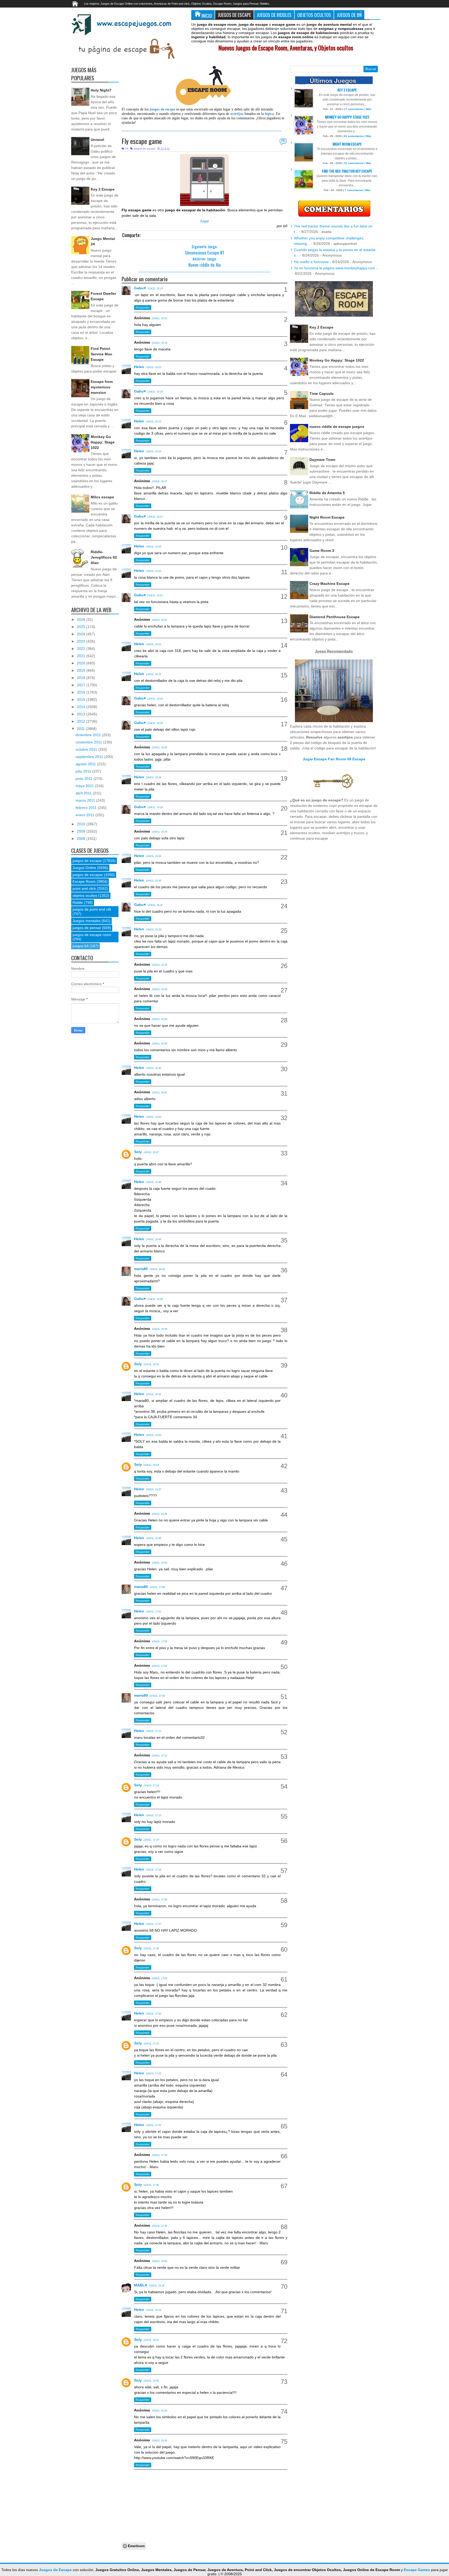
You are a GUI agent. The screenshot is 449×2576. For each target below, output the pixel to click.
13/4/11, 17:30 (153, 2014)
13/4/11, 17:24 (153, 1870)
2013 (82, 714)
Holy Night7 (101, 90)
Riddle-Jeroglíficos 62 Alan (104, 557)
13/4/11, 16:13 (155, 289)
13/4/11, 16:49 (153, 1239)
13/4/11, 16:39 (159, 1044)
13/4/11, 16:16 (153, 452)
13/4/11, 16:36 (159, 989)
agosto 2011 (86, 764)
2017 (82, 685)
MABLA (141, 2285)
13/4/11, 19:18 (157, 2286)
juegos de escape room (92, 935)
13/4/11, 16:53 (153, 1435)
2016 (82, 692)
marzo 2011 (86, 800)
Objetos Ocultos (314, 15)
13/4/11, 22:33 (159, 2411)
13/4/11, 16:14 (159, 343)
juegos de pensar (87, 928)
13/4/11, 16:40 (153, 1068)
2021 (82, 656)
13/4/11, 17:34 (153, 2125)
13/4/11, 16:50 (155, 1299)
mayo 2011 (85, 786)
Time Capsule (322, 394)
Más (369, 109)
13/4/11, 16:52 (151, 1364)
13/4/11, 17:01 (153, 1612)
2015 (82, 699)
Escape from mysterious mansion (102, 387)
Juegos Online (84, 868)
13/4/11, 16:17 (159, 481)
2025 (82, 627)
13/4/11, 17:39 (159, 2226)
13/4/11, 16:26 (155, 723)
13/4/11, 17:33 (153, 2074)
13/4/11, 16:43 (153, 1117)
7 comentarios (354, 190)
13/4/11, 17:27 (153, 1924)
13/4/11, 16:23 (153, 674)
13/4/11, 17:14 (151, 1786)
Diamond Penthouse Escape (335, 617)
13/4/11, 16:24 (155, 699)
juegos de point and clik (92, 909)
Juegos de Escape (234, 15)
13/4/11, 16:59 (159, 1563)
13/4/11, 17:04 (157, 1696)
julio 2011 (84, 771)
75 (283, 141)
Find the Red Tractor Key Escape (347, 171)
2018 (82, 678)
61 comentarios (354, 136)
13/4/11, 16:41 (159, 1093)
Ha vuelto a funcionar (311, 262)
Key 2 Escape (103, 189)
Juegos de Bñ (349, 15)
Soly (138, 1152)
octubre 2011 (87, 749)
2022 (82, 649)
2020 (82, 663)
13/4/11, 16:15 (153, 367)
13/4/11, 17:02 (159, 1642)
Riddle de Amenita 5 (327, 493)
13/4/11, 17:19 (151, 1840)
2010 (82, 824)
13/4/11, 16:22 (153, 644)
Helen (139, 367)
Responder (143, 308)
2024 (82, 634)
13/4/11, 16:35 (159, 965)
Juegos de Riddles (274, 15)
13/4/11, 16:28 (153, 777)
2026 (82, 619)
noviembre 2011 (89, 742)
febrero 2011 (87, 808)
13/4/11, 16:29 (155, 807)
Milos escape (102, 497)
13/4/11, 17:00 (157, 1587)
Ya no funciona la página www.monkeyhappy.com (334, 268)
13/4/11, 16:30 (153, 881)
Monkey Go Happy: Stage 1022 (103, 442)
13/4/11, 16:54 (151, 1465)
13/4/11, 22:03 (151, 2340)
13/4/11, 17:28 (151, 1949)
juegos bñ (81, 946)
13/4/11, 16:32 (155, 905)
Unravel (97, 140)
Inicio (207, 15)
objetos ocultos (85, 895)
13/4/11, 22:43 (159, 2441)
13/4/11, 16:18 (153, 547)
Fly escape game (142, 141)
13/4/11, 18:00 (159, 2261)
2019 (82, 670)
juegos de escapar (88, 875)
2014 (82, 707)
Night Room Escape (347, 144)
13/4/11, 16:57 (153, 1489)
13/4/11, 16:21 (155, 596)
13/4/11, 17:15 (153, 1815)
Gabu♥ (140, 288)
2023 (82, 641)
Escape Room (84, 881)
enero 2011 (85, 815)
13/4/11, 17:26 (159, 1900)
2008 (82, 839)
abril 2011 (84, 793)
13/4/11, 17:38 (151, 2185)
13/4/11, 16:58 (159, 1514)
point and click (84, 888)
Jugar (204, 221)
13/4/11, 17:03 (159, 1666)
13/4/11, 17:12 (153, 1731)
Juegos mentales (87, 921)
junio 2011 (85, 779)
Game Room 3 (322, 551)
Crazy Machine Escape (329, 584)
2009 (82, 831)
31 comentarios (354, 163)
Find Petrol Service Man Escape (101, 354)
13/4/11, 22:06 (151, 2381)
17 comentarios (354, 109)
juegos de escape (145, 149)
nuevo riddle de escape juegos (337, 427)
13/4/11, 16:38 (159, 1019)
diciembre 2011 (89, 735)
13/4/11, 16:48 (153, 1182)
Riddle (78, 903)
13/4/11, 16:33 (153, 930)
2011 (81, 729)
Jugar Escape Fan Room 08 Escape (334, 759)
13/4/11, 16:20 (153, 571)
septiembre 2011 (90, 757)
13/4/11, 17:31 (151, 2044)
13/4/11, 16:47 (151, 1152)
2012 (82, 721)
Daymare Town (322, 460)
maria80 (141, 1269)
